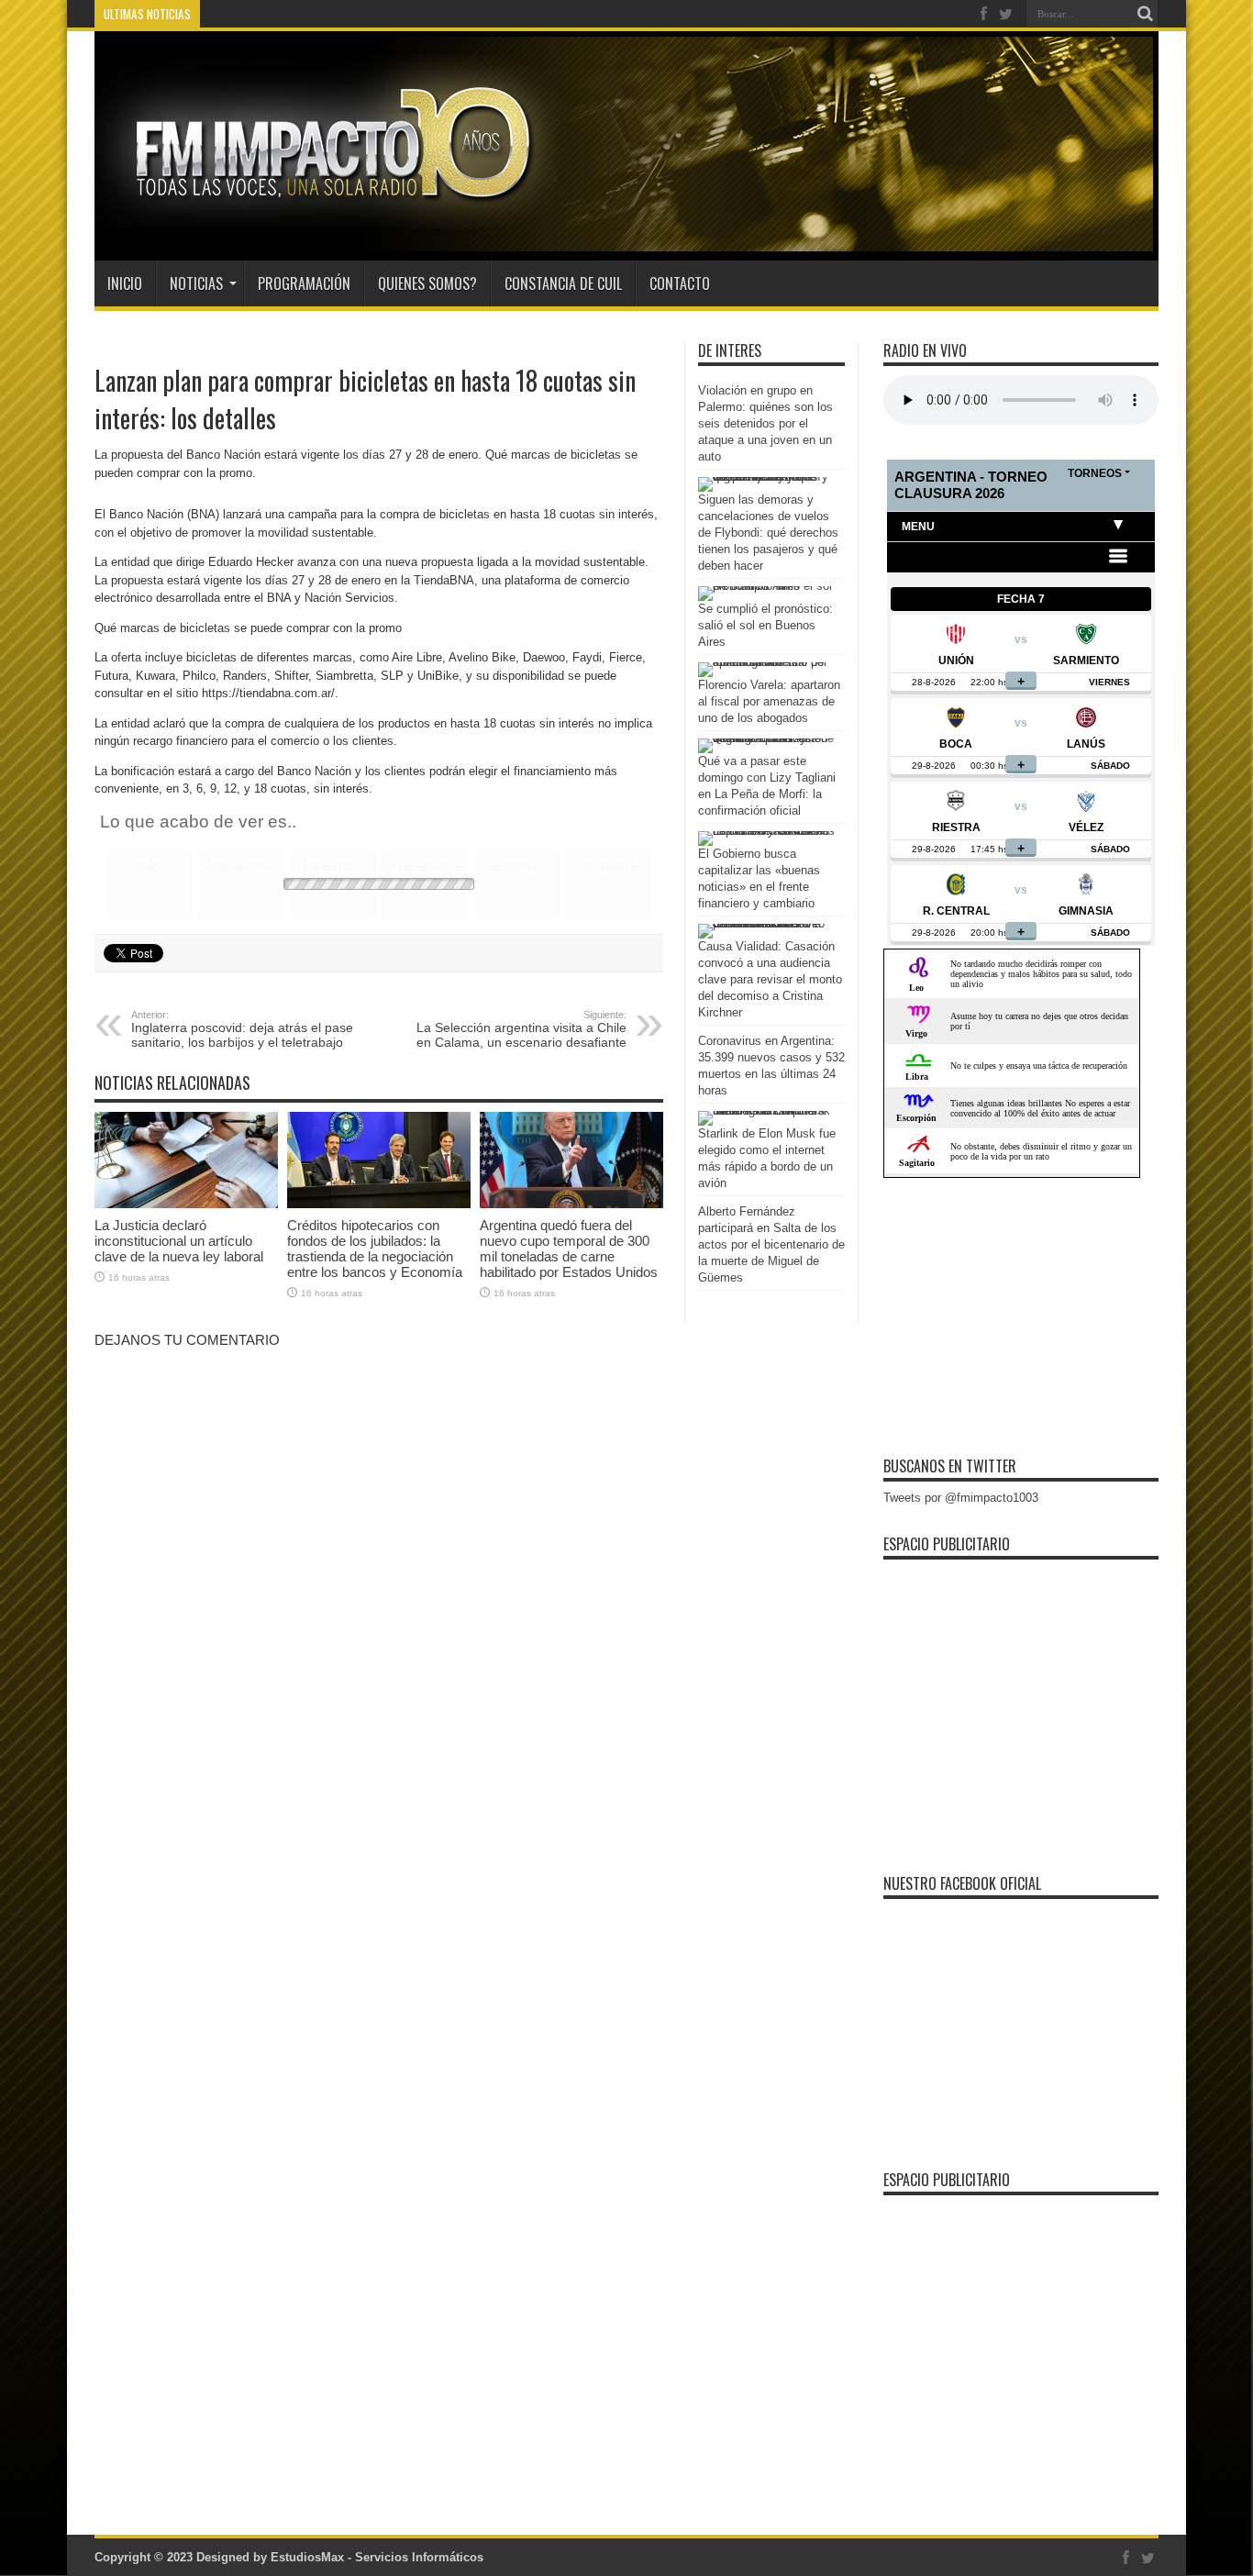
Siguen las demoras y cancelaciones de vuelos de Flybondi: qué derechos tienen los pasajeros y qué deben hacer (768, 533)
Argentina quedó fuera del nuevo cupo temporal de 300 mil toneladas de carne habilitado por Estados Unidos (569, 1249)
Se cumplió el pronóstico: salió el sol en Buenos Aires (765, 625)
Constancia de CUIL (563, 283)
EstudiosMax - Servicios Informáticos (377, 2557)
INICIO (125, 283)
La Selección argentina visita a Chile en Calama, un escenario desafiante (521, 1029)
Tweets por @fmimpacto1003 (961, 1498)
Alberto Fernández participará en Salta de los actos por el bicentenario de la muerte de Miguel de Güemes (771, 1244)
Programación (304, 283)
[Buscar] (1145, 14)
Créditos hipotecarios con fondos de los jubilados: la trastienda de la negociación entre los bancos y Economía (375, 1249)
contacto (680, 283)
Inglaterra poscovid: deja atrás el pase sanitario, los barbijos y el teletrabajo (242, 1029)
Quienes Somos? (427, 283)
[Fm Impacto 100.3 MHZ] (327, 215)
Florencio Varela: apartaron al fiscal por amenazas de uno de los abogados (769, 701)
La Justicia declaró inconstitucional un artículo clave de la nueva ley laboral (179, 1241)
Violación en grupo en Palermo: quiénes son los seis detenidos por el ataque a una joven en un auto (765, 423)
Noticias (196, 283)
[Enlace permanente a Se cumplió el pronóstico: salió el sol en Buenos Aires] (767, 586)
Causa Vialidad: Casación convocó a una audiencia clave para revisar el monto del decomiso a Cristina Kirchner (770, 979)
